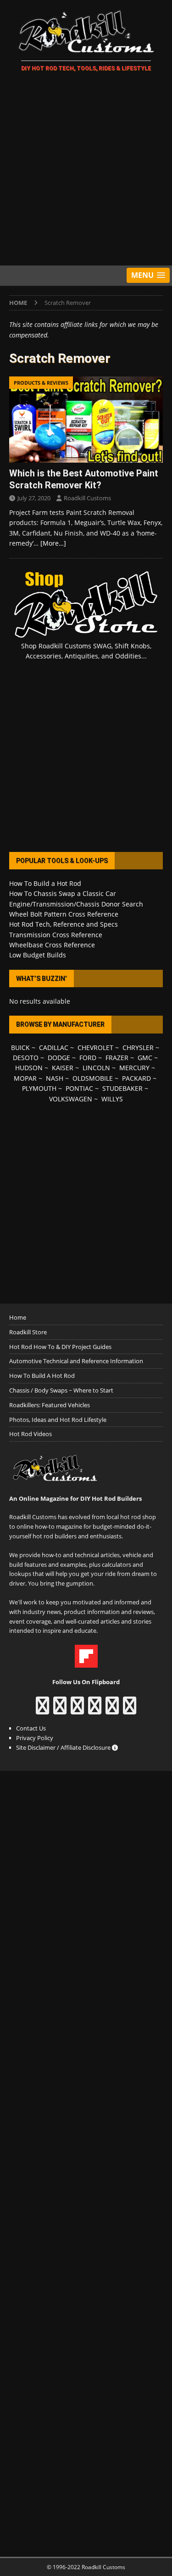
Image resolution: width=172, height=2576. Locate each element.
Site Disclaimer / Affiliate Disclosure (64, 1747)
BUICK (20, 1048)
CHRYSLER (138, 1048)
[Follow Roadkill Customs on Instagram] (60, 1710)
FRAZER (117, 1058)
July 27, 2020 (34, 498)
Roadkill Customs (87, 498)
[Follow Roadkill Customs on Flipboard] (86, 1663)
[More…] (53, 543)
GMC (145, 1058)
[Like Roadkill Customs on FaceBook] (42, 1710)
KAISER (63, 1068)
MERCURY (134, 1068)
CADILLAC (54, 1048)
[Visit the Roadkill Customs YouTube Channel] (130, 1710)
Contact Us (31, 1728)
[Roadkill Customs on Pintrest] (77, 1710)
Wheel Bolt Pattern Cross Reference (64, 914)
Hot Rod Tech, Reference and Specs (64, 924)
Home (18, 1317)
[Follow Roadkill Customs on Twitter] (112, 1710)
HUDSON (29, 1068)
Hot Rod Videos (31, 1434)
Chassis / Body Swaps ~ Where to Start (61, 1390)
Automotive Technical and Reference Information (76, 1361)
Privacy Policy (35, 1738)
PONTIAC (79, 1088)
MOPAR (25, 1078)
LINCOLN (96, 1068)
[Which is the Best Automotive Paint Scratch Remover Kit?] (86, 420)
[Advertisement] (86, 170)
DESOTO (26, 1058)
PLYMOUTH (39, 1088)
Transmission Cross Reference (56, 935)
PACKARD (136, 1078)
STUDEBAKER (122, 1088)
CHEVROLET (95, 1048)
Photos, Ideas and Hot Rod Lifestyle (58, 1420)
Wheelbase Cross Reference (52, 945)
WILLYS (112, 1099)
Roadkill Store (28, 1332)
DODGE (59, 1058)
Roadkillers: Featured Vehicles (50, 1405)
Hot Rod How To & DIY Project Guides (60, 1347)
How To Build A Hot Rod (42, 1376)
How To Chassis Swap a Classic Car (63, 893)
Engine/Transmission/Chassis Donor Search (76, 904)
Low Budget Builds (38, 955)
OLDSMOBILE (93, 1078)
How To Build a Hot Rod (45, 883)
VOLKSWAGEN (71, 1099)
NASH (55, 1078)
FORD (88, 1058)
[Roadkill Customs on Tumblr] (95, 1710)
